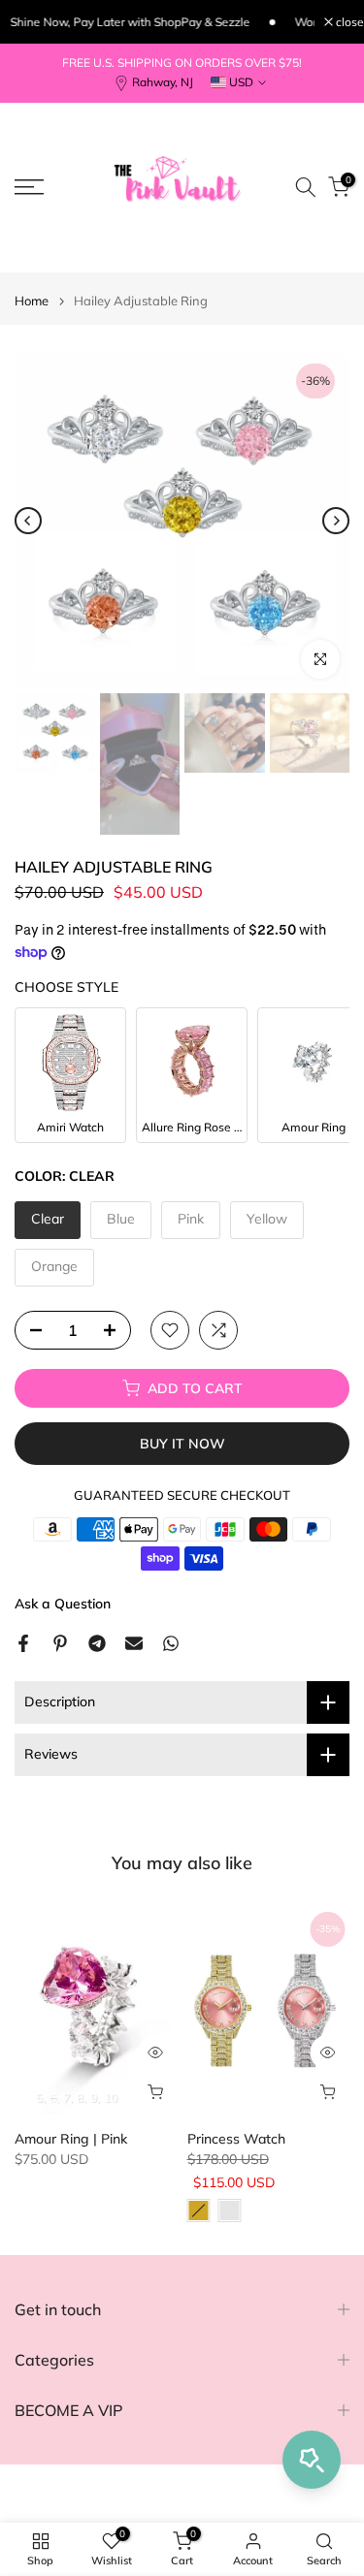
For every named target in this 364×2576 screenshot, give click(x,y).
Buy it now (182, 1444)
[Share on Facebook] (23, 1643)
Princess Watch (236, 2139)
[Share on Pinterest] (60, 1643)
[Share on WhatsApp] (171, 1643)
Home (32, 301)
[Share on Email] (134, 1643)
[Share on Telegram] (97, 1643)
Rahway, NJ (163, 82)
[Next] (336, 521)
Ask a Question (63, 1604)
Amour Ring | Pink (71, 2139)
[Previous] (28, 521)
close (348, 22)
